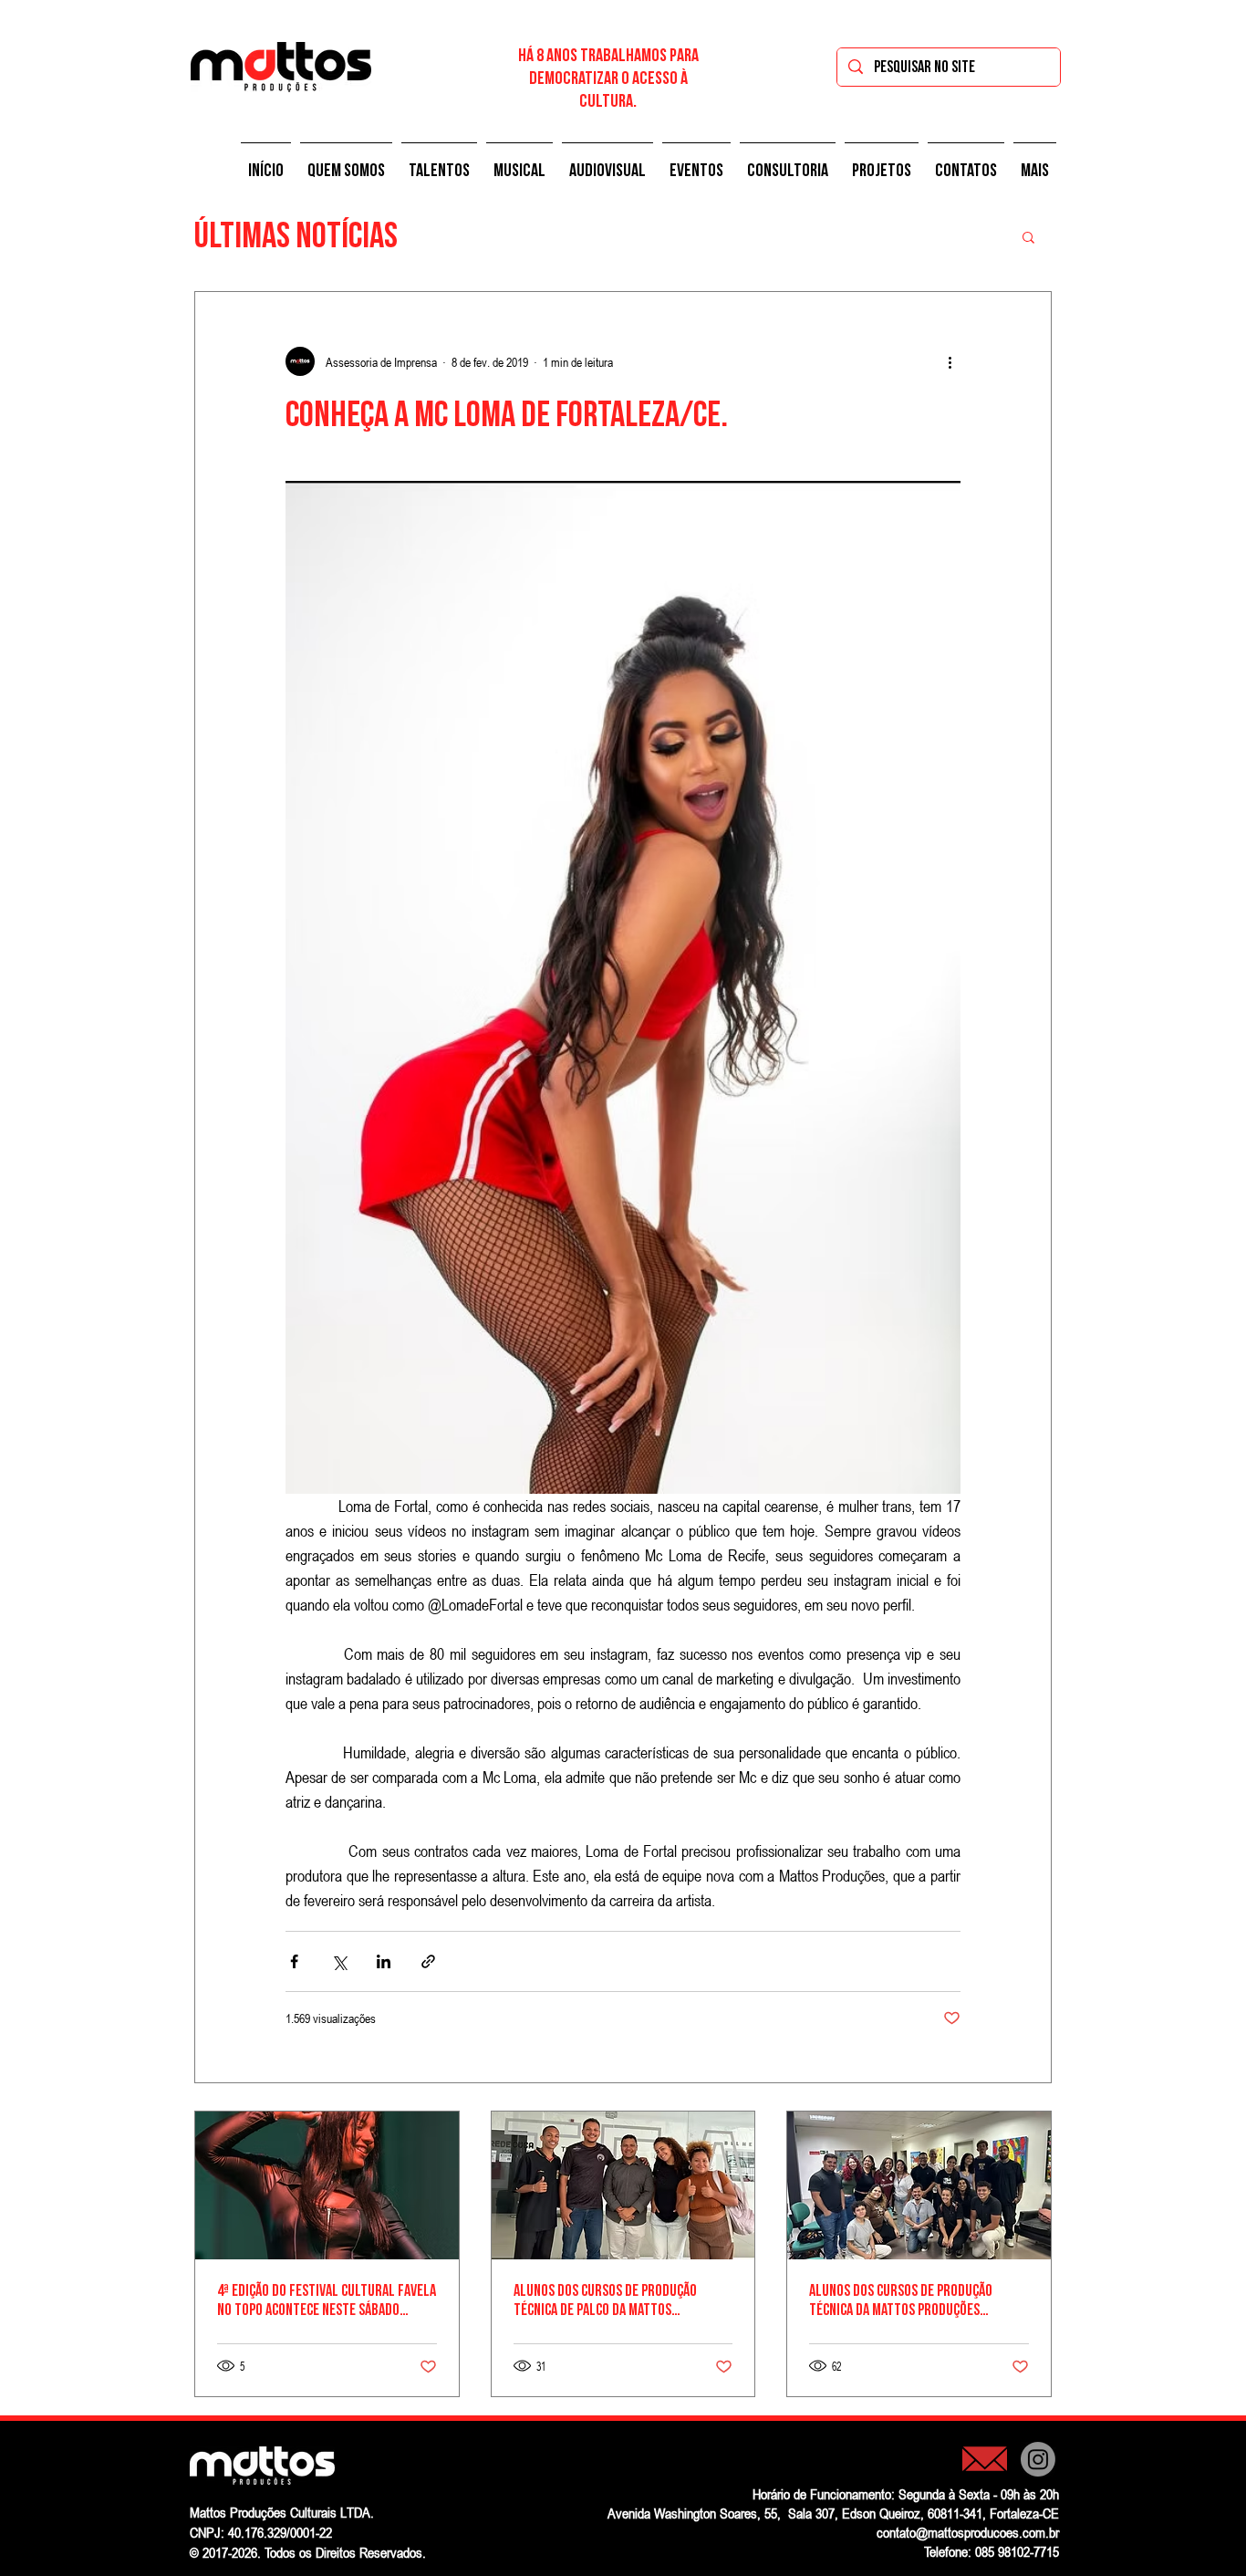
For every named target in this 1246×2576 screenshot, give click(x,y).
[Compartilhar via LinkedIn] (384, 1961)
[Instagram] (1038, 2459)
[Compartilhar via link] (428, 1961)
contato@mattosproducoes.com (961, 2532)
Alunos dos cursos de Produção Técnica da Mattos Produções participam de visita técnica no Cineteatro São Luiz (901, 2300)
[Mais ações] (950, 361)
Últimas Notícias (296, 236)
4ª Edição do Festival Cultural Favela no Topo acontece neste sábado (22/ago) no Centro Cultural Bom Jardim (327, 2300)
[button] (346, 162)
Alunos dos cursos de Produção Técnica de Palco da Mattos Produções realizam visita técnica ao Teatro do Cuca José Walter (622, 2300)
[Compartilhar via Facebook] (294, 1961)
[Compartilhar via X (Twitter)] (339, 1961)
